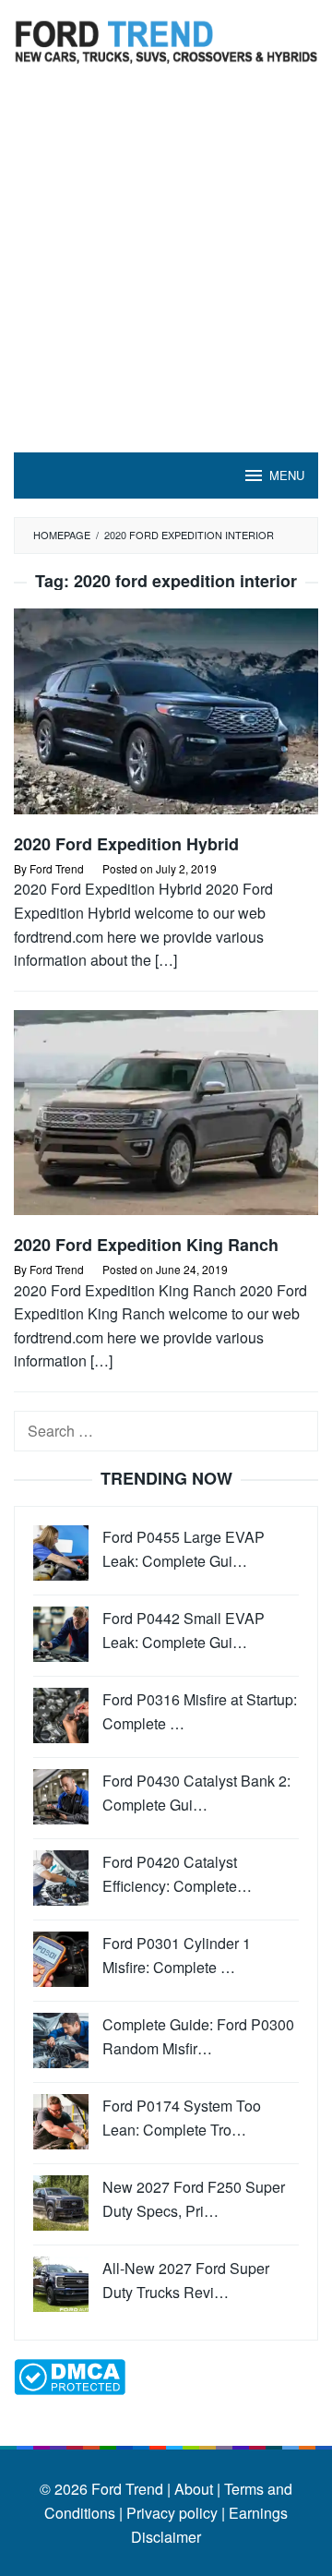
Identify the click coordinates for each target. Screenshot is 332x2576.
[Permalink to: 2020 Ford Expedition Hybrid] (166, 719)
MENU (287, 475)
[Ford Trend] (166, 39)
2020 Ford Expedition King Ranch (146, 1245)
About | (197, 2489)
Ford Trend (127, 2489)
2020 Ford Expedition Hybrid (126, 844)
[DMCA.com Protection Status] (70, 2375)
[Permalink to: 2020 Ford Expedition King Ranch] (166, 1119)
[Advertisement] (166, 277)
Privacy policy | (174, 2513)
